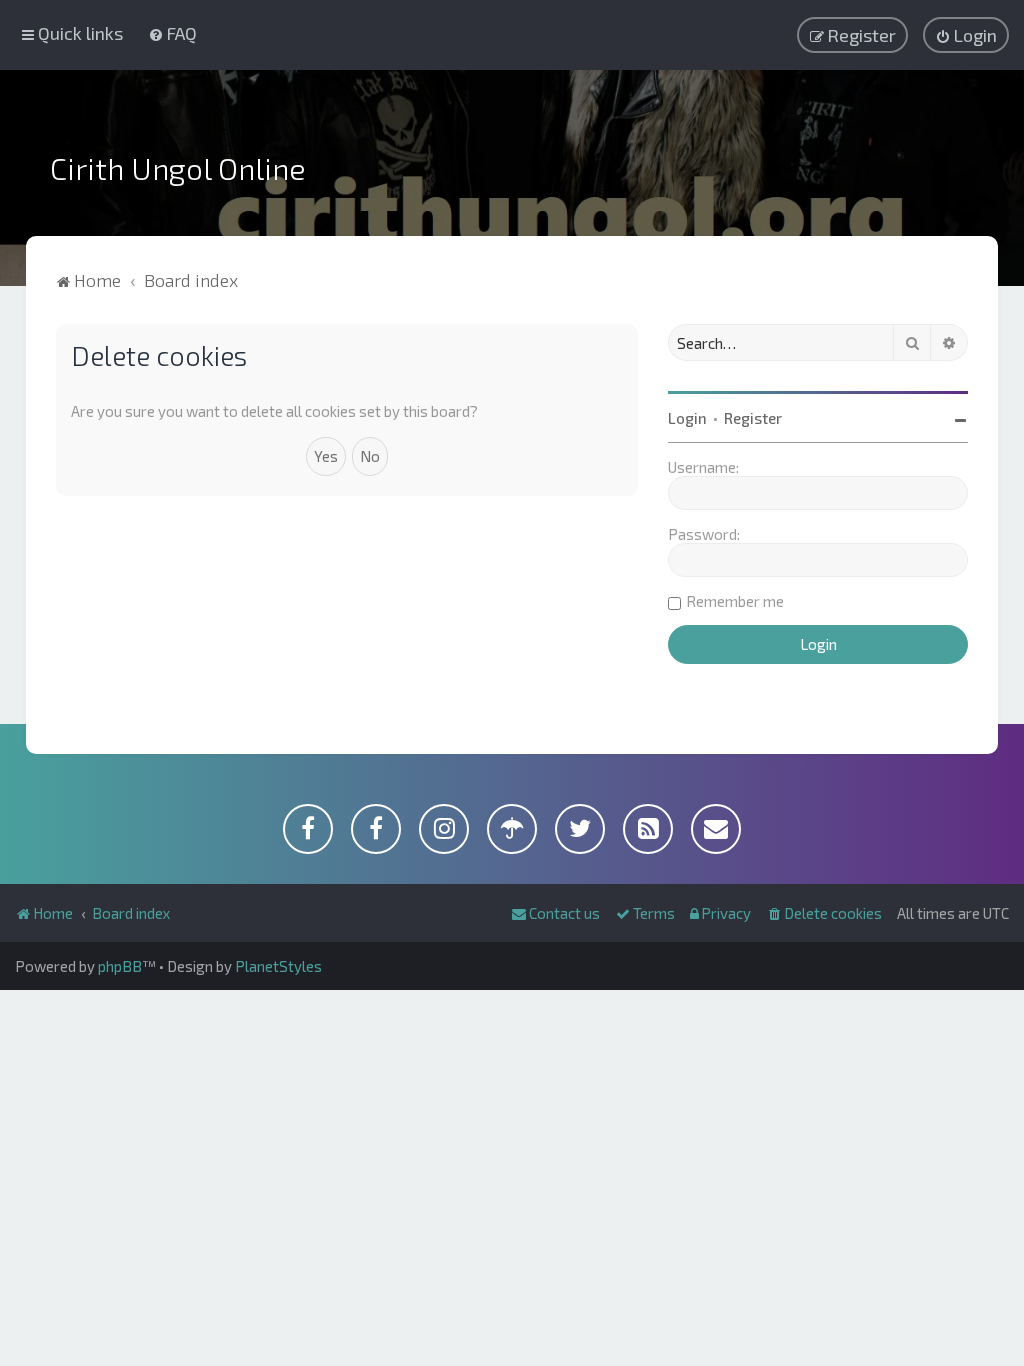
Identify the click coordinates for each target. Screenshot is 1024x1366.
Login (687, 418)
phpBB (120, 966)
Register (753, 418)
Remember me (735, 601)
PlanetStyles (278, 966)
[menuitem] (172, 33)
